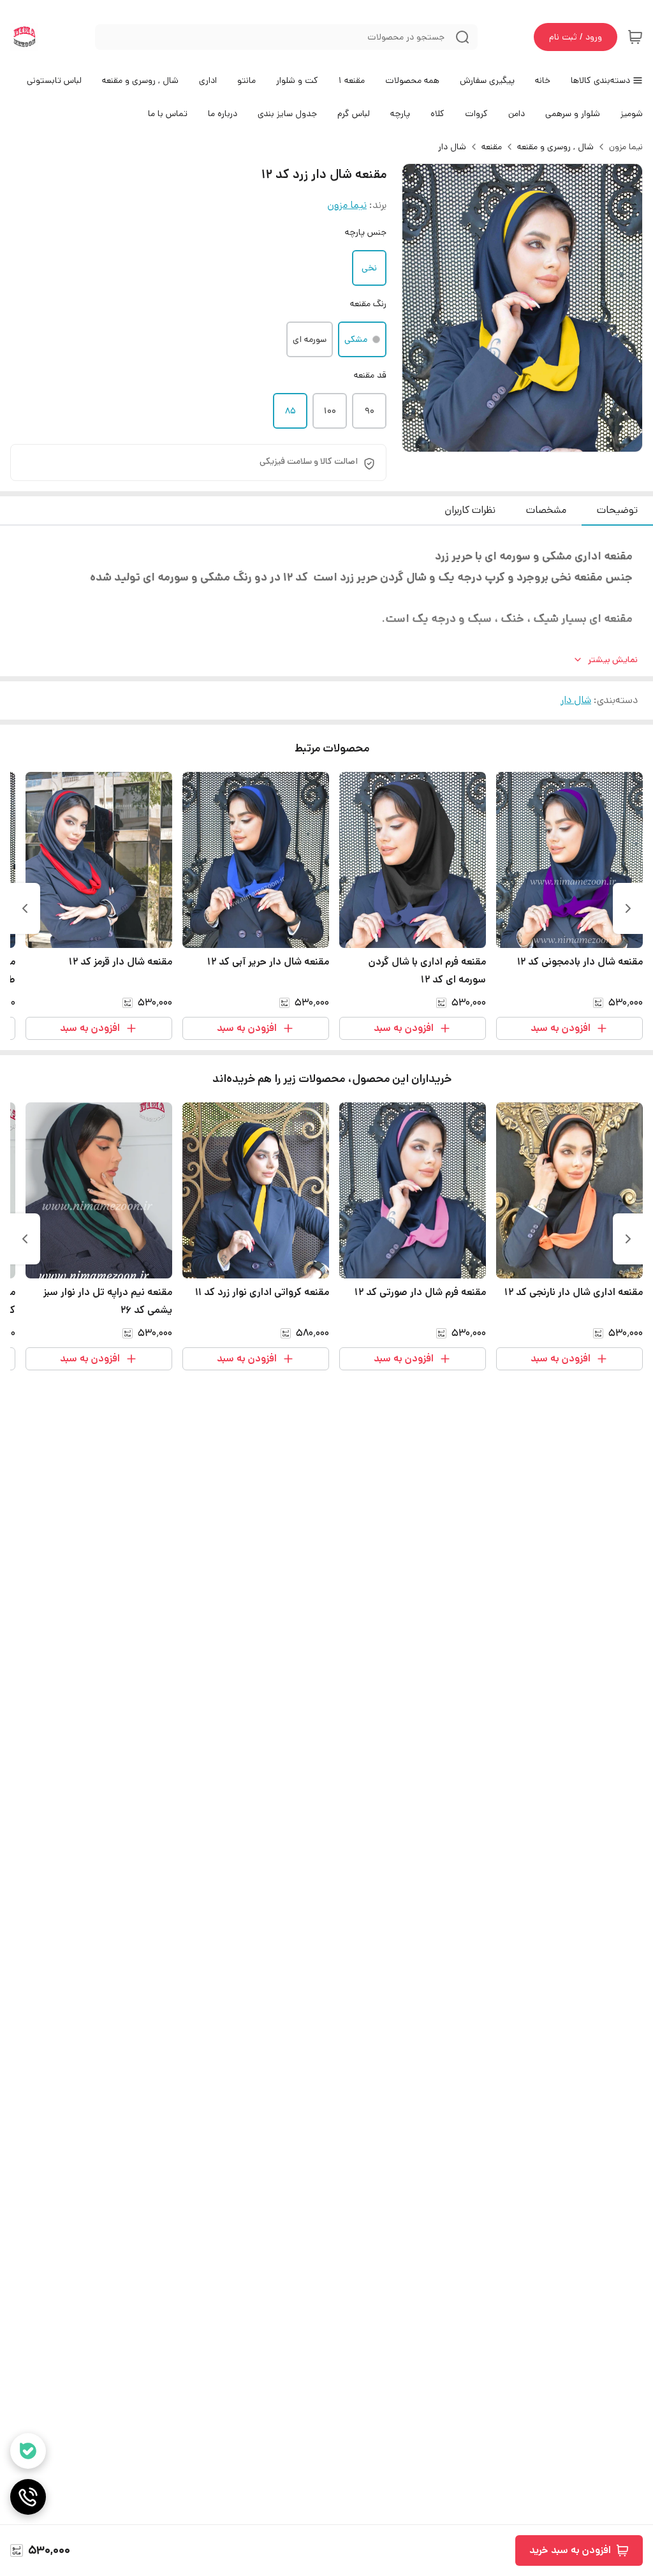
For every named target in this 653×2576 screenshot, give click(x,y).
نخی (369, 268)
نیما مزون (626, 147)
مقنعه (492, 147)
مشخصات (546, 510)
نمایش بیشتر (613, 660)
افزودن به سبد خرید (570, 2550)
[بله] (28, 2451)
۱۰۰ (330, 411)
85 (290, 411)
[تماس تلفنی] (28, 2497)
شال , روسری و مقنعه (555, 147)
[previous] (628, 908)
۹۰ (370, 411)
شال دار (452, 147)
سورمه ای (310, 339)
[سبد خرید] (635, 37)
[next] (25, 908)
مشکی (356, 339)
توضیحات (617, 510)
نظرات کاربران (470, 510)
